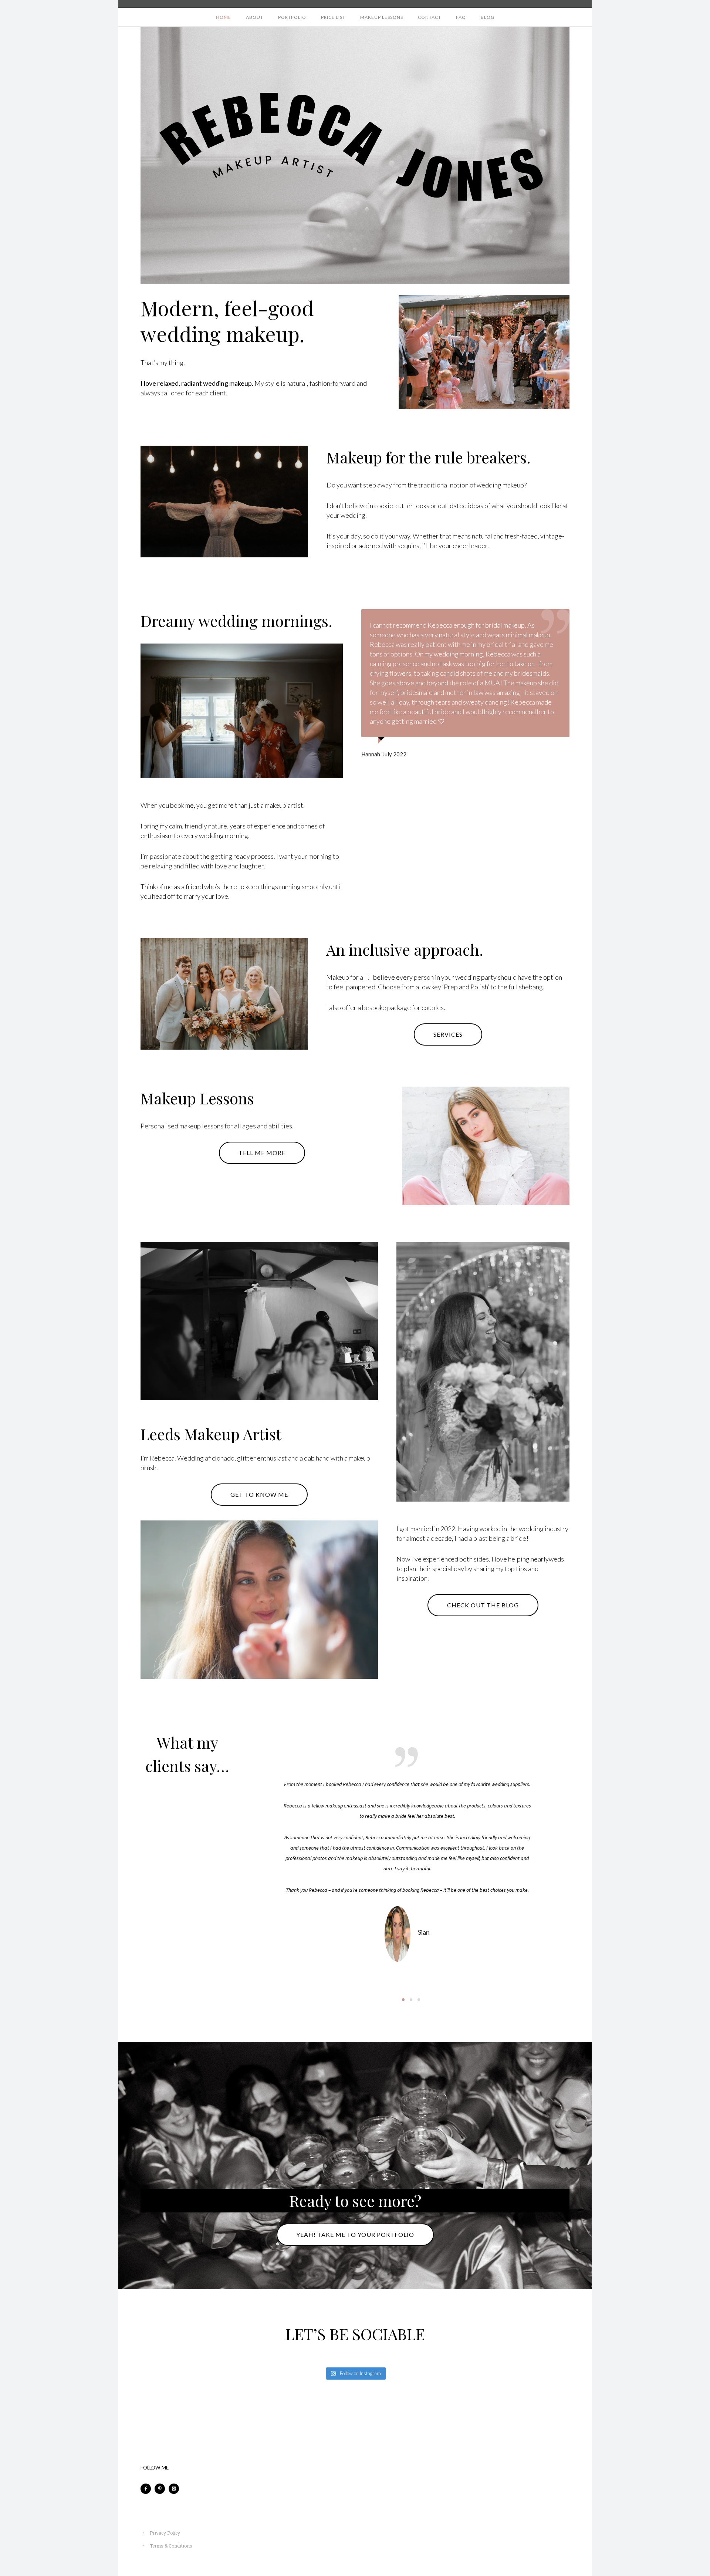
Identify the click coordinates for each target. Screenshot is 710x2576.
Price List (333, 17)
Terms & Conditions (171, 2546)
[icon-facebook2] (148, 2489)
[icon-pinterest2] (162, 2489)
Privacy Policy (165, 2533)
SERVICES (448, 1034)
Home (224, 17)
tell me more (262, 1153)
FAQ (461, 17)
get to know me (259, 1494)
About (255, 17)
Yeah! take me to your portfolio (355, 2234)
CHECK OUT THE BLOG (483, 1605)
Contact (430, 17)
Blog (488, 17)
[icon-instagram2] (176, 2489)
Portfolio (292, 17)
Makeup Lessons (382, 17)
